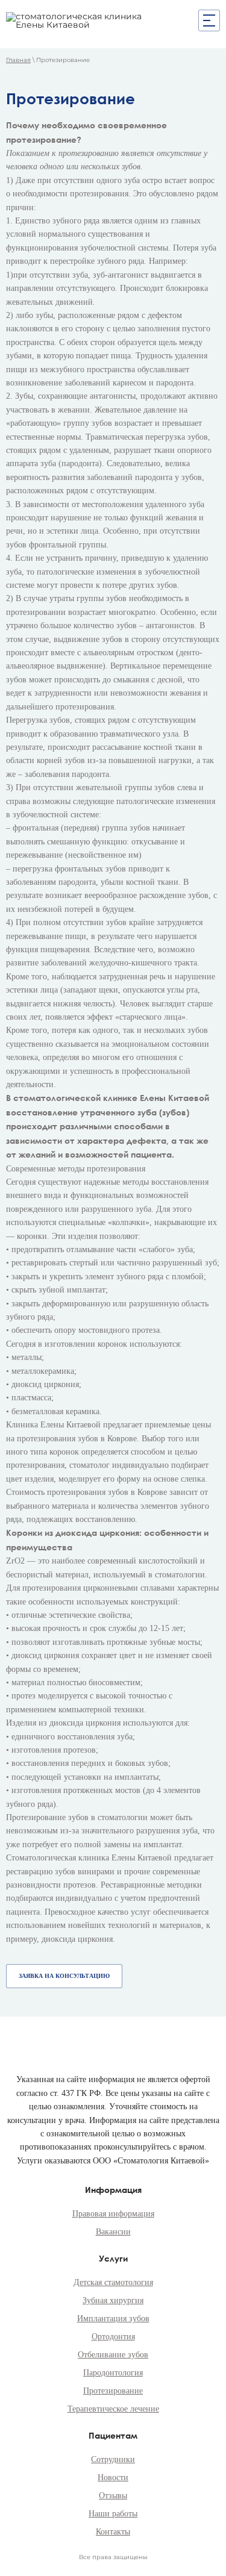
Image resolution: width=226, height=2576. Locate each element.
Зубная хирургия (113, 2300)
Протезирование (113, 2391)
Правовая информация (113, 2214)
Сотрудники (113, 2459)
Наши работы (113, 2514)
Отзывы (113, 2496)
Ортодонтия (113, 2337)
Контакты (113, 2532)
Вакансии (113, 2232)
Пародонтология (113, 2373)
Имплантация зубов (113, 2319)
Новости (113, 2478)
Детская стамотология (113, 2282)
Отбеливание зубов (113, 2355)
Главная (18, 60)
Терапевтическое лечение (113, 2409)
